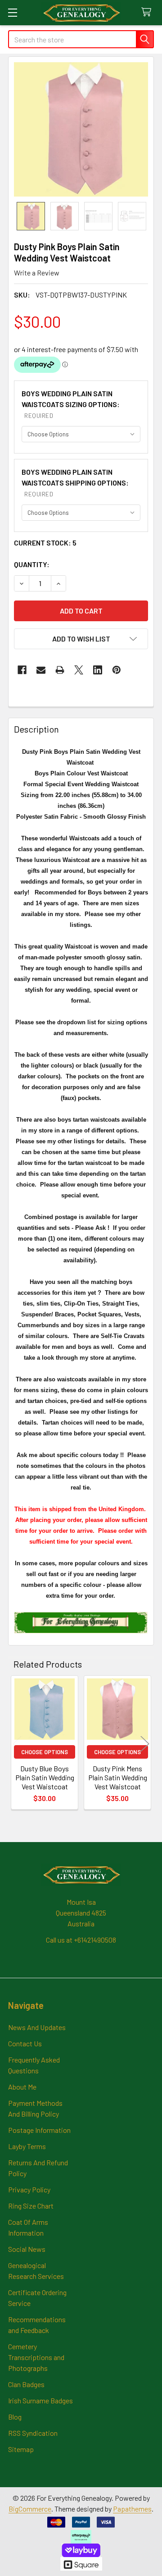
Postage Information (39, 2130)
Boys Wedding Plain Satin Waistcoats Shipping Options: (75, 483)
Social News (27, 2249)
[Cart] (148, 12)
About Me (22, 2087)
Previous (17, 1744)
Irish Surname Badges (40, 2400)
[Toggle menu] (12, 12)
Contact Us (25, 2043)
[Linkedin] (98, 670)
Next (145, 1744)
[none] (81, 129)
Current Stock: (45, 543)
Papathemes (132, 2509)
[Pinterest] (117, 670)
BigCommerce (30, 2509)
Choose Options (45, 1752)
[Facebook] (22, 670)
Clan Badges (26, 2384)
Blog (15, 2417)
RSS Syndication (33, 2433)
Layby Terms (27, 2146)
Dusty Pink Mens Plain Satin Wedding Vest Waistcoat (118, 1777)
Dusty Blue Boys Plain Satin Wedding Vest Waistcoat (45, 1777)
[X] (79, 670)
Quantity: (32, 564)
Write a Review (37, 273)
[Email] (41, 670)
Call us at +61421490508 (81, 1940)
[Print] (60, 670)
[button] (81, 639)
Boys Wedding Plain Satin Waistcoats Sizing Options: (71, 404)
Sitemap (21, 2449)
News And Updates (37, 2027)
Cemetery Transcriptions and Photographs (36, 2357)
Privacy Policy (29, 2189)
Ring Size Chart (31, 2206)
